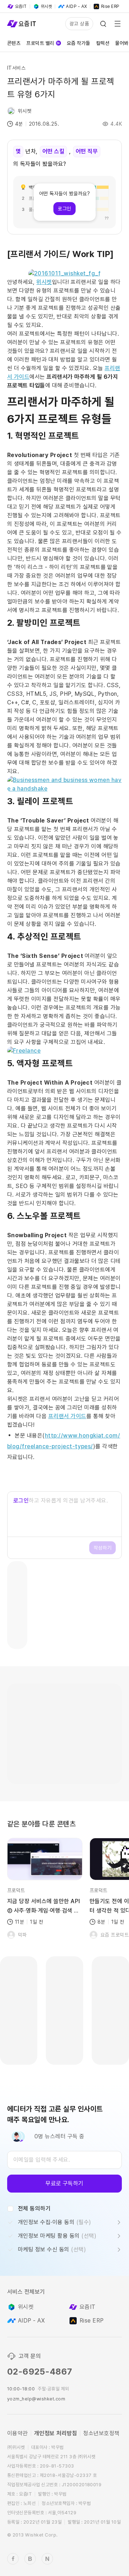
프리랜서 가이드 (67, 1416)
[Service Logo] (21, 24)
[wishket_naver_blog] (47, 2559)
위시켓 (44, 282)
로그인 (21, 1501)
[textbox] (64, 2160)
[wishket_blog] (30, 2559)
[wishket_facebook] (13, 2559)
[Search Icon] (103, 24)
